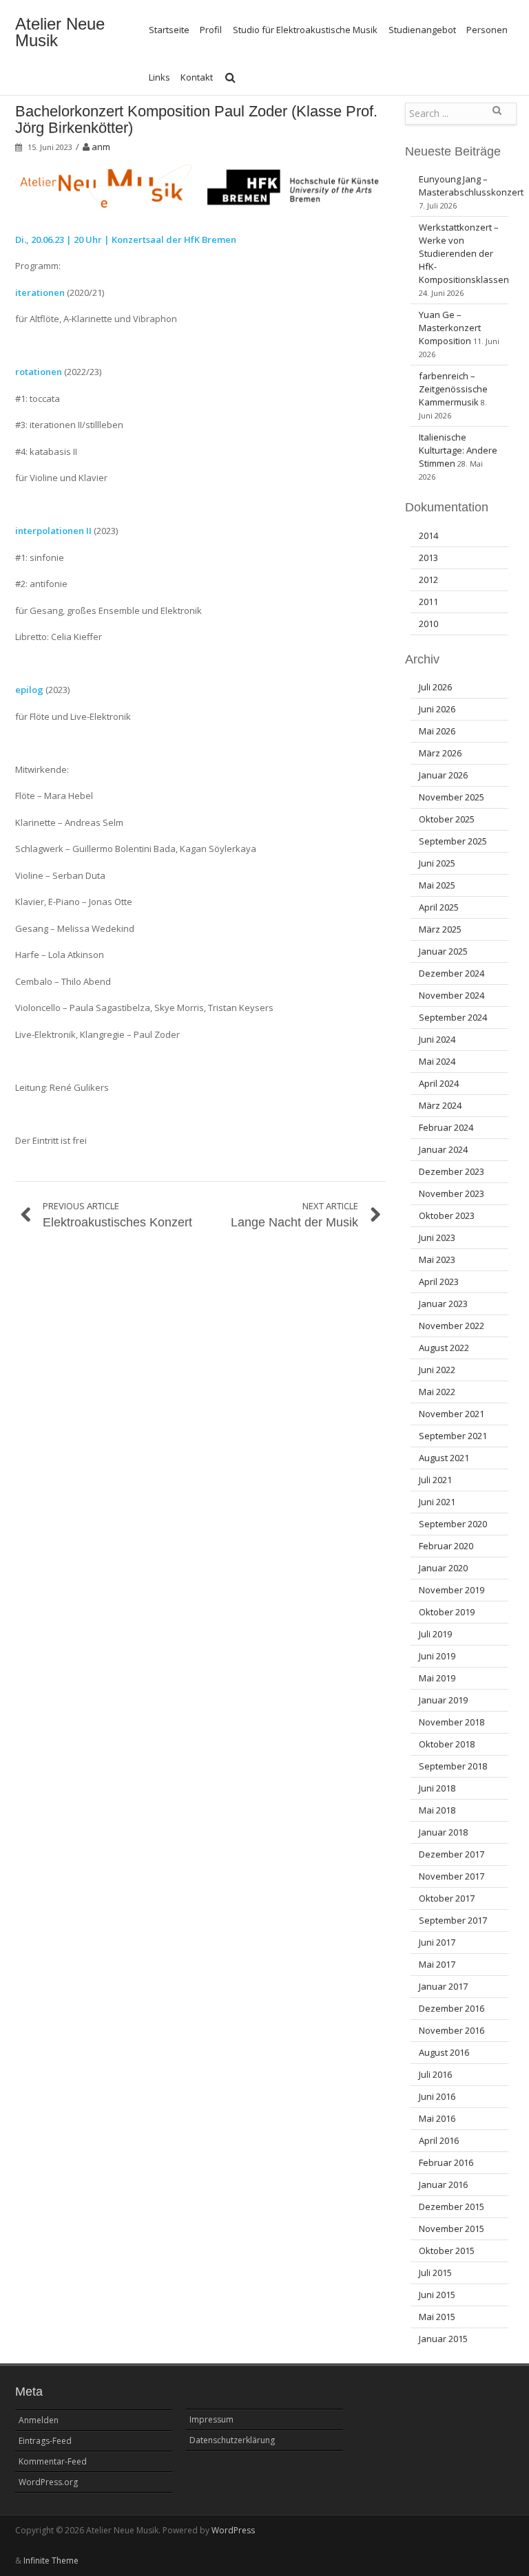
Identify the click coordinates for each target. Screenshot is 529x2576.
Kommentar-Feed (53, 2461)
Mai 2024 (437, 1061)
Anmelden (39, 2420)
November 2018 (452, 1722)
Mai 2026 (437, 731)
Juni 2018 (437, 1788)
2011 (428, 602)
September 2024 (453, 1017)
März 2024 (440, 1105)
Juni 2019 (437, 1656)
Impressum (211, 2419)
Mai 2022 (437, 1392)
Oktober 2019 (447, 1612)
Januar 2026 (443, 775)
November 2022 (452, 1326)
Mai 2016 (437, 2118)
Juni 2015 (437, 2295)
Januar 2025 (443, 951)
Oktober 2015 (447, 2250)
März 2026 (440, 753)
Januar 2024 (443, 1149)
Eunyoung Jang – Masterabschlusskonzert (471, 185)
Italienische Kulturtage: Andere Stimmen (458, 450)
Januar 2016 (443, 2184)
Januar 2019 (443, 1700)
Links (159, 77)
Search (497, 116)
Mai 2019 (437, 1678)
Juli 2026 (435, 687)
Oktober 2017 (447, 1898)
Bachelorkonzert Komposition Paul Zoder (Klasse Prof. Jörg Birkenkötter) (196, 119)
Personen (487, 30)
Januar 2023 (443, 1303)
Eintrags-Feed (45, 2441)
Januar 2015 (443, 2339)
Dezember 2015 (452, 2206)
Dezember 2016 (452, 2008)
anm (101, 147)
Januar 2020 (443, 1568)
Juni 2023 (437, 1237)
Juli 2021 (435, 1480)
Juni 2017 (437, 1942)
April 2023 (439, 1281)
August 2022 (444, 1348)
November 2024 (452, 995)
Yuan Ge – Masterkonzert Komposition (450, 328)
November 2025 (452, 797)
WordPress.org (48, 2482)
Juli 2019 (435, 1634)
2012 (428, 579)
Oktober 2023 (447, 1215)
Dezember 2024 (452, 973)
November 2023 (452, 1193)
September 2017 (453, 1920)
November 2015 (452, 2228)
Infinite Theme (51, 2561)
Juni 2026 (437, 709)
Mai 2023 (437, 1259)
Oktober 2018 (447, 1744)
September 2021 (453, 1436)
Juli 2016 (435, 2074)
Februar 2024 (446, 1127)
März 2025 (440, 929)
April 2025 (439, 907)
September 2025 (453, 841)
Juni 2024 (437, 1039)
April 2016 (439, 2140)
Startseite (169, 30)
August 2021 (444, 1458)
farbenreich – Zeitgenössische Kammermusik (453, 389)
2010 (428, 624)
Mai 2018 (437, 1810)
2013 (428, 557)
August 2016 (444, 2052)
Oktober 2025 (447, 819)
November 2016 (452, 2030)
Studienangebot (422, 30)
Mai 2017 (437, 1964)
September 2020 (453, 1524)
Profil (211, 30)
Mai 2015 (437, 2317)
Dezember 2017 (452, 1854)
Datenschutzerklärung (232, 2440)
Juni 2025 (437, 863)
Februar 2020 (446, 1546)
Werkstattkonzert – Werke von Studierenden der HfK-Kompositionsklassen (464, 253)
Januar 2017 (443, 1986)
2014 (428, 535)
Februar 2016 (446, 2162)
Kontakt (197, 77)
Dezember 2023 (452, 1171)
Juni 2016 (437, 2096)
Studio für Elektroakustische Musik (305, 30)
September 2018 (453, 1766)
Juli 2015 (435, 2272)
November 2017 (452, 1876)
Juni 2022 (437, 1370)
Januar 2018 (443, 1832)
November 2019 (452, 1590)
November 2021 (452, 1414)
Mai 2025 (437, 885)
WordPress (233, 2530)
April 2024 (439, 1083)
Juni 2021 (437, 1502)
